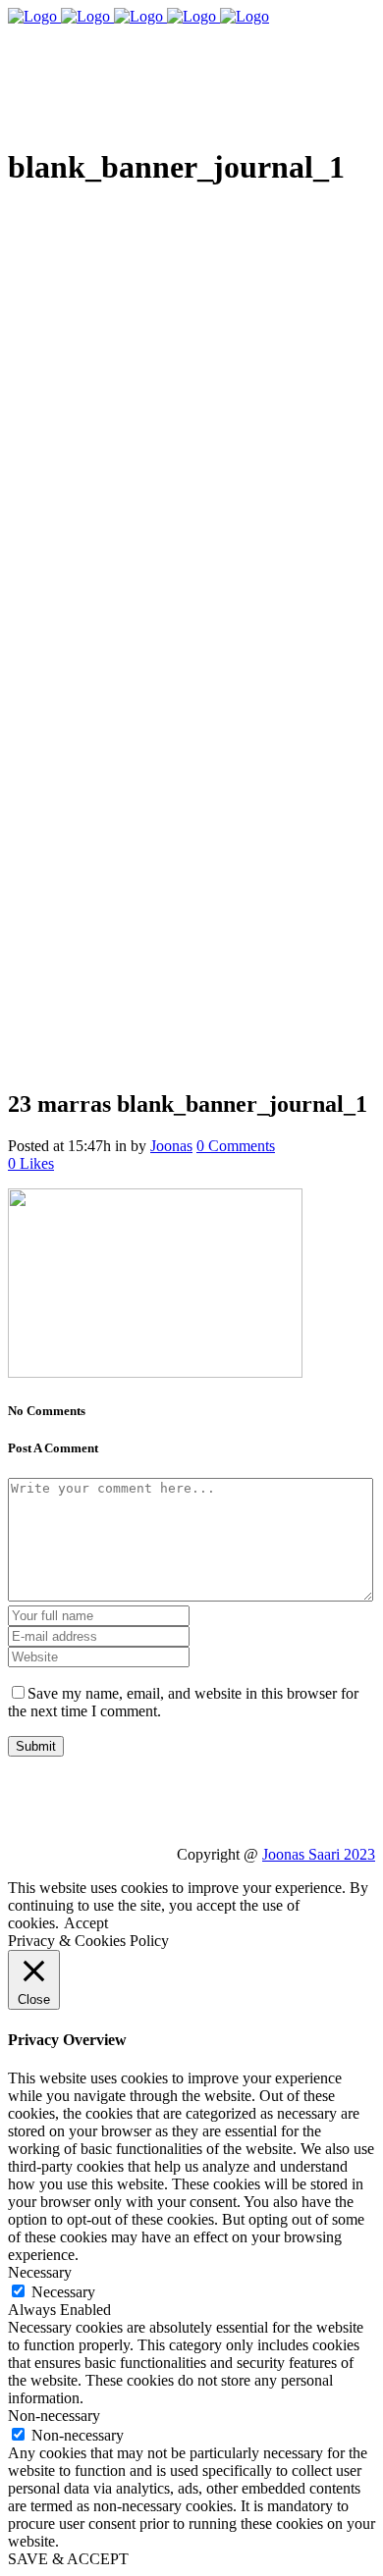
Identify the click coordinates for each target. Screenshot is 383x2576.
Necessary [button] (40, 2272)
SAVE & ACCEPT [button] (68, 2559)
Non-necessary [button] (54, 2416)
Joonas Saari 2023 (319, 1854)
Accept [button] (86, 1923)
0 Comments (236, 1146)
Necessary (63, 2292)
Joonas (171, 1146)
